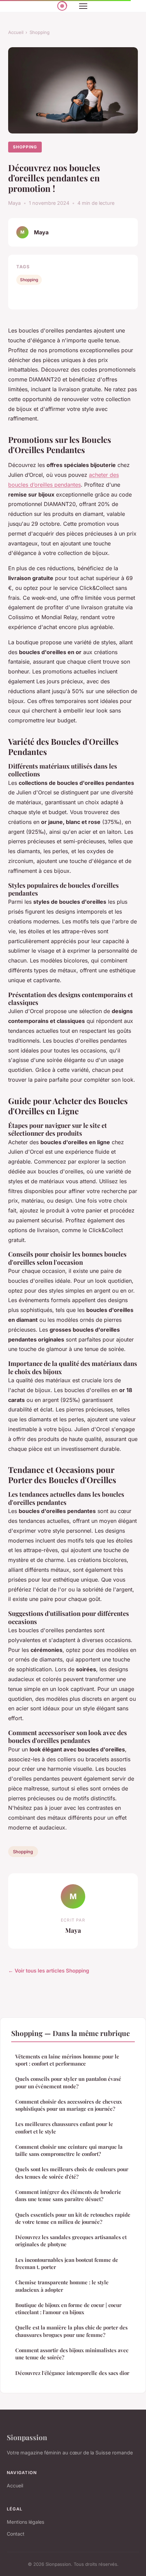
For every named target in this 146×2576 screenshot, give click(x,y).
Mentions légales (25, 2522)
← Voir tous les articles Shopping (49, 1971)
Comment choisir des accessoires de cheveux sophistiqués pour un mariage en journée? (69, 2105)
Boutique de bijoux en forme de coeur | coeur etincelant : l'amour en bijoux (68, 2309)
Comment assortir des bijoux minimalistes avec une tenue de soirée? (72, 2354)
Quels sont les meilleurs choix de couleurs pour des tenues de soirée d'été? (72, 2173)
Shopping (40, 32)
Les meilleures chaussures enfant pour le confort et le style (64, 2128)
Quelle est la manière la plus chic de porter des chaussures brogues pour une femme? (71, 2331)
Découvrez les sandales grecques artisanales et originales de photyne (71, 2241)
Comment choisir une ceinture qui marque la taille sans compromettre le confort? (69, 2150)
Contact (16, 2534)
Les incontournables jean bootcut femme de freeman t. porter (67, 2263)
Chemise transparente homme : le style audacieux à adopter (62, 2286)
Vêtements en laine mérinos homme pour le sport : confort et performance (67, 2060)
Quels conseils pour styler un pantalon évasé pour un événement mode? (68, 2082)
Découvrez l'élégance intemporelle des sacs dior (72, 2373)
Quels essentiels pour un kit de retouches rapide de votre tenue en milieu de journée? (73, 2218)
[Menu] (83, 6)
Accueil (16, 32)
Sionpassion (27, 2437)
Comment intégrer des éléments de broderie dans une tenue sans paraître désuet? (68, 2195)
